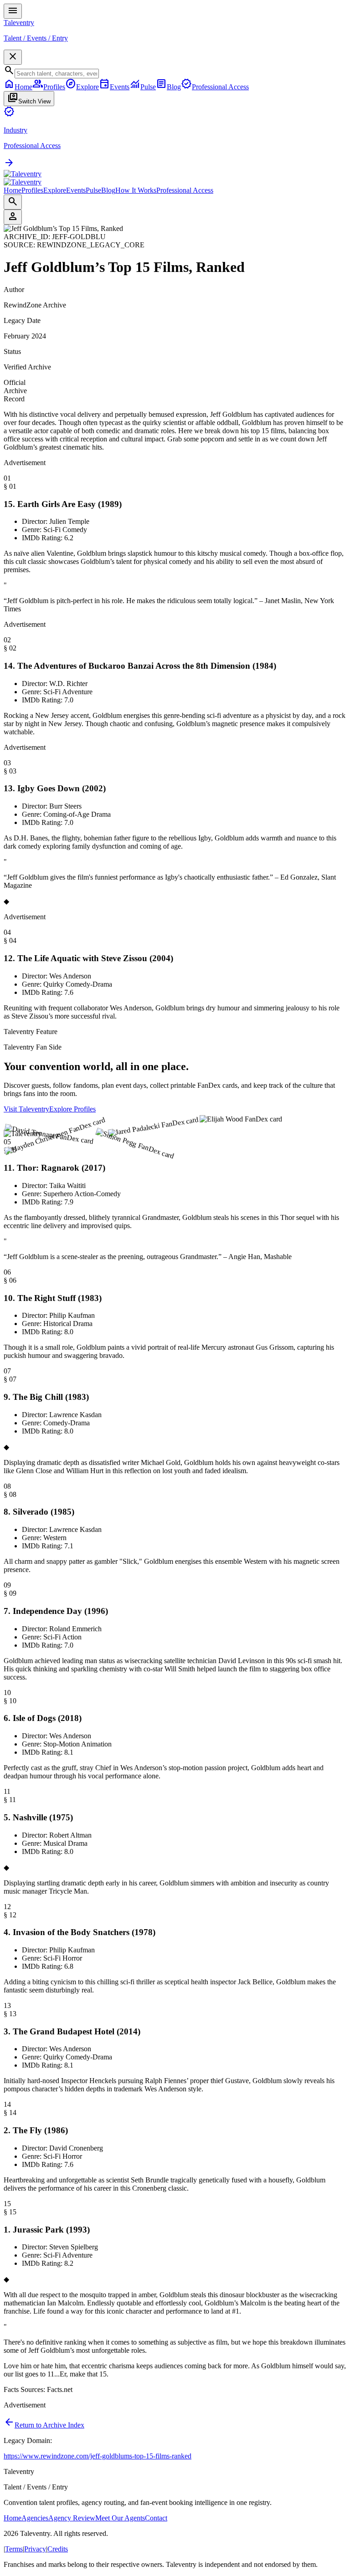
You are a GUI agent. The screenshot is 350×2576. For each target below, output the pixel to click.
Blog (108, 190)
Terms (14, 2549)
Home (13, 190)
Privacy (35, 2549)
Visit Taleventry (26, 1109)
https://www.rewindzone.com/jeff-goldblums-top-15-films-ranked (98, 2456)
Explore (55, 190)
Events (76, 190)
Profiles (32, 190)
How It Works (136, 190)
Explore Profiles (72, 1109)
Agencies (35, 2518)
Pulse (93, 190)
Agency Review (72, 2518)
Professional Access (185, 190)
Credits (58, 2549)
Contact (156, 2518)
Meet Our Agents (120, 2518)
